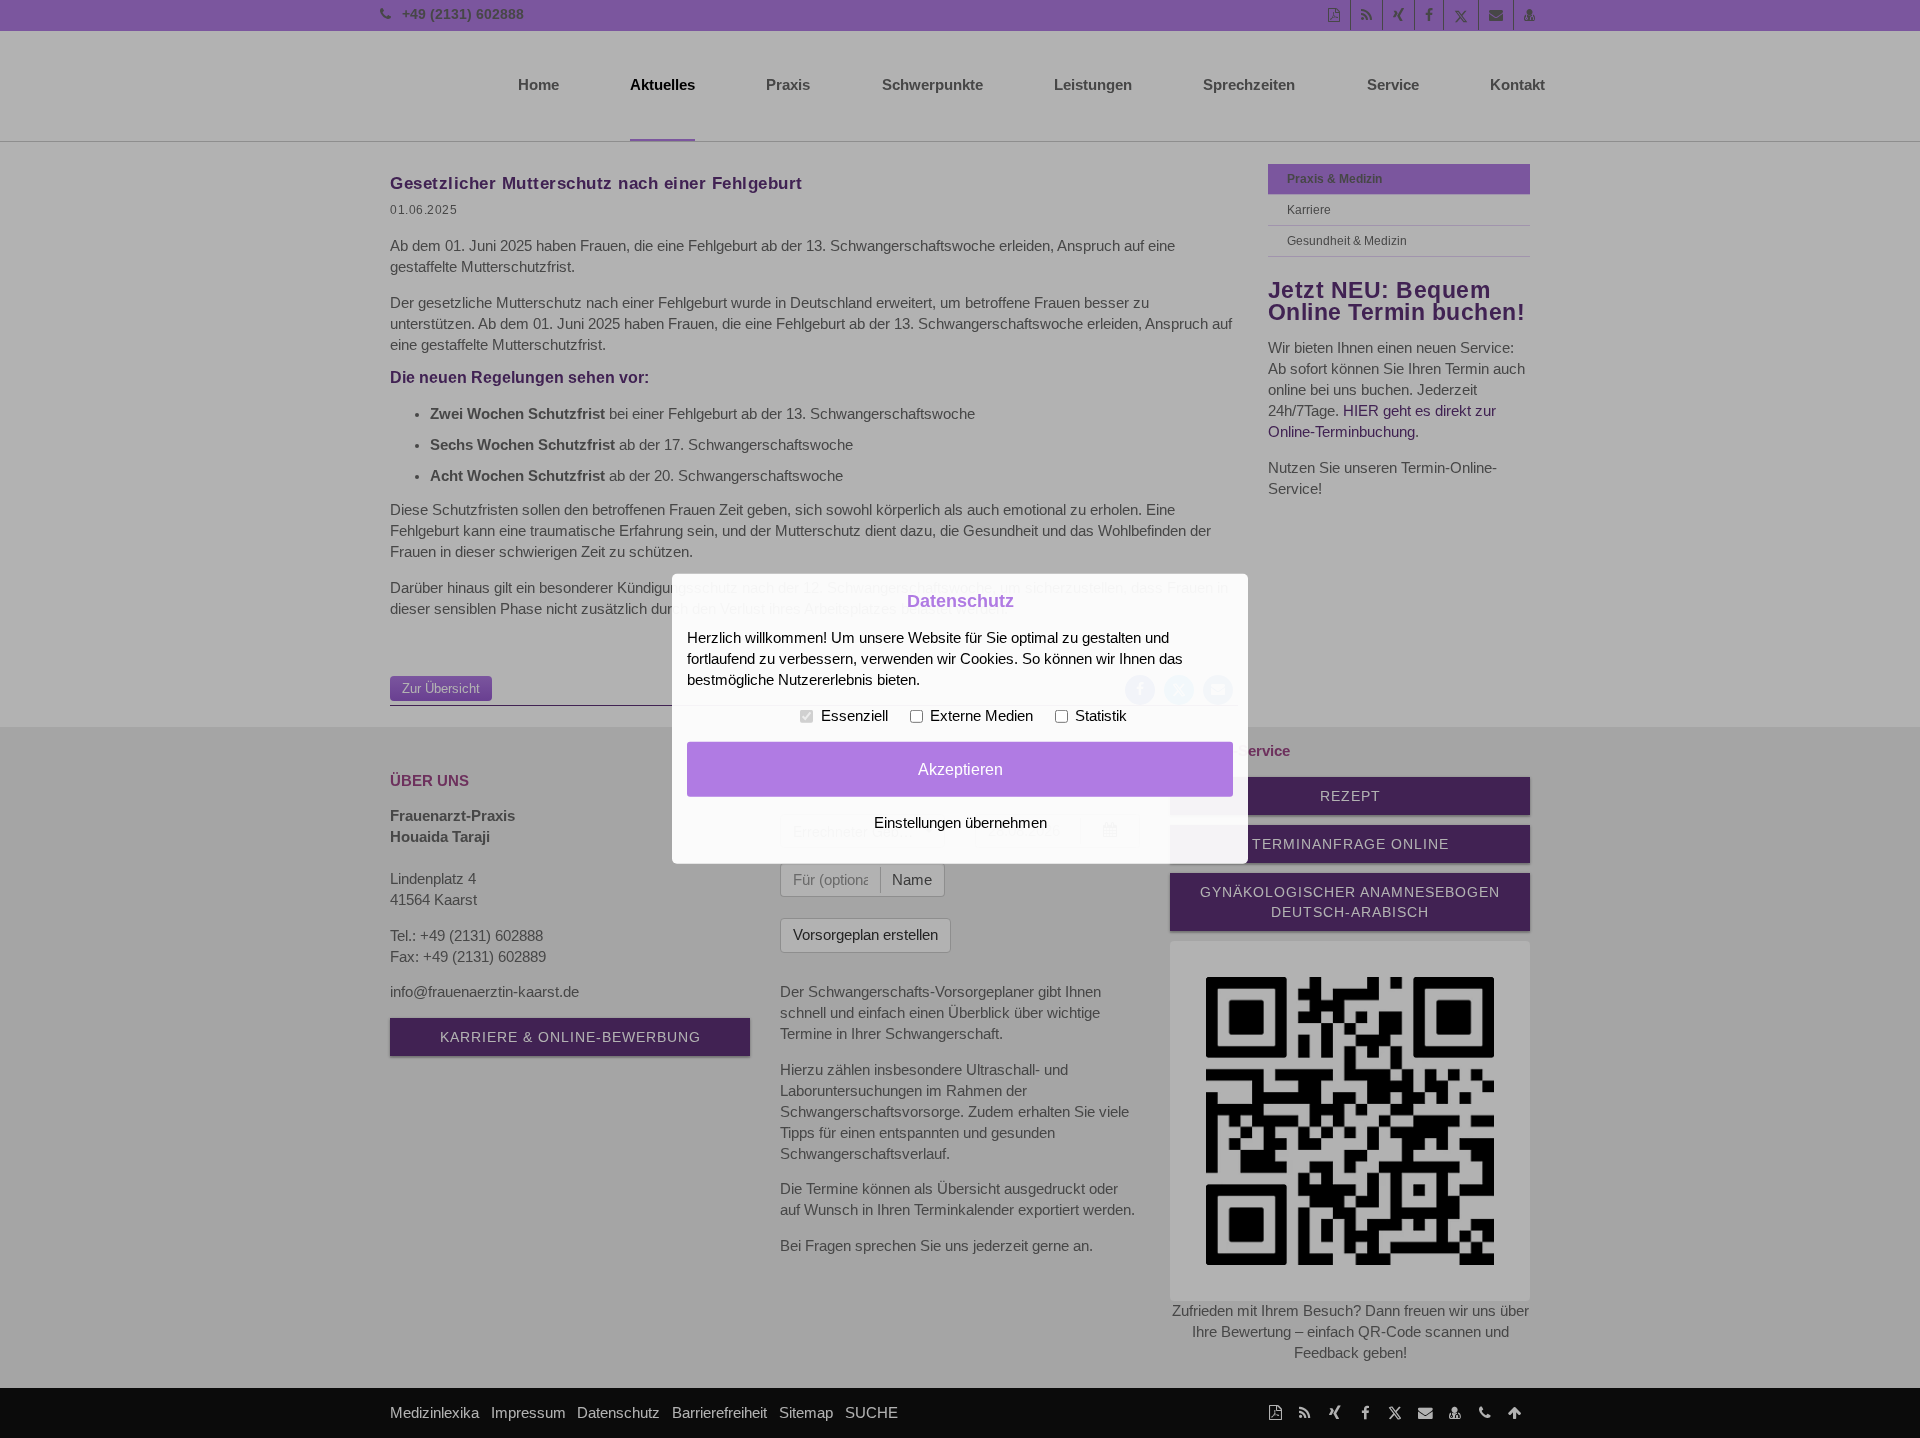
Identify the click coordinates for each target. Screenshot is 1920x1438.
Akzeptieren (960, 769)
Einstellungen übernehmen (960, 823)
